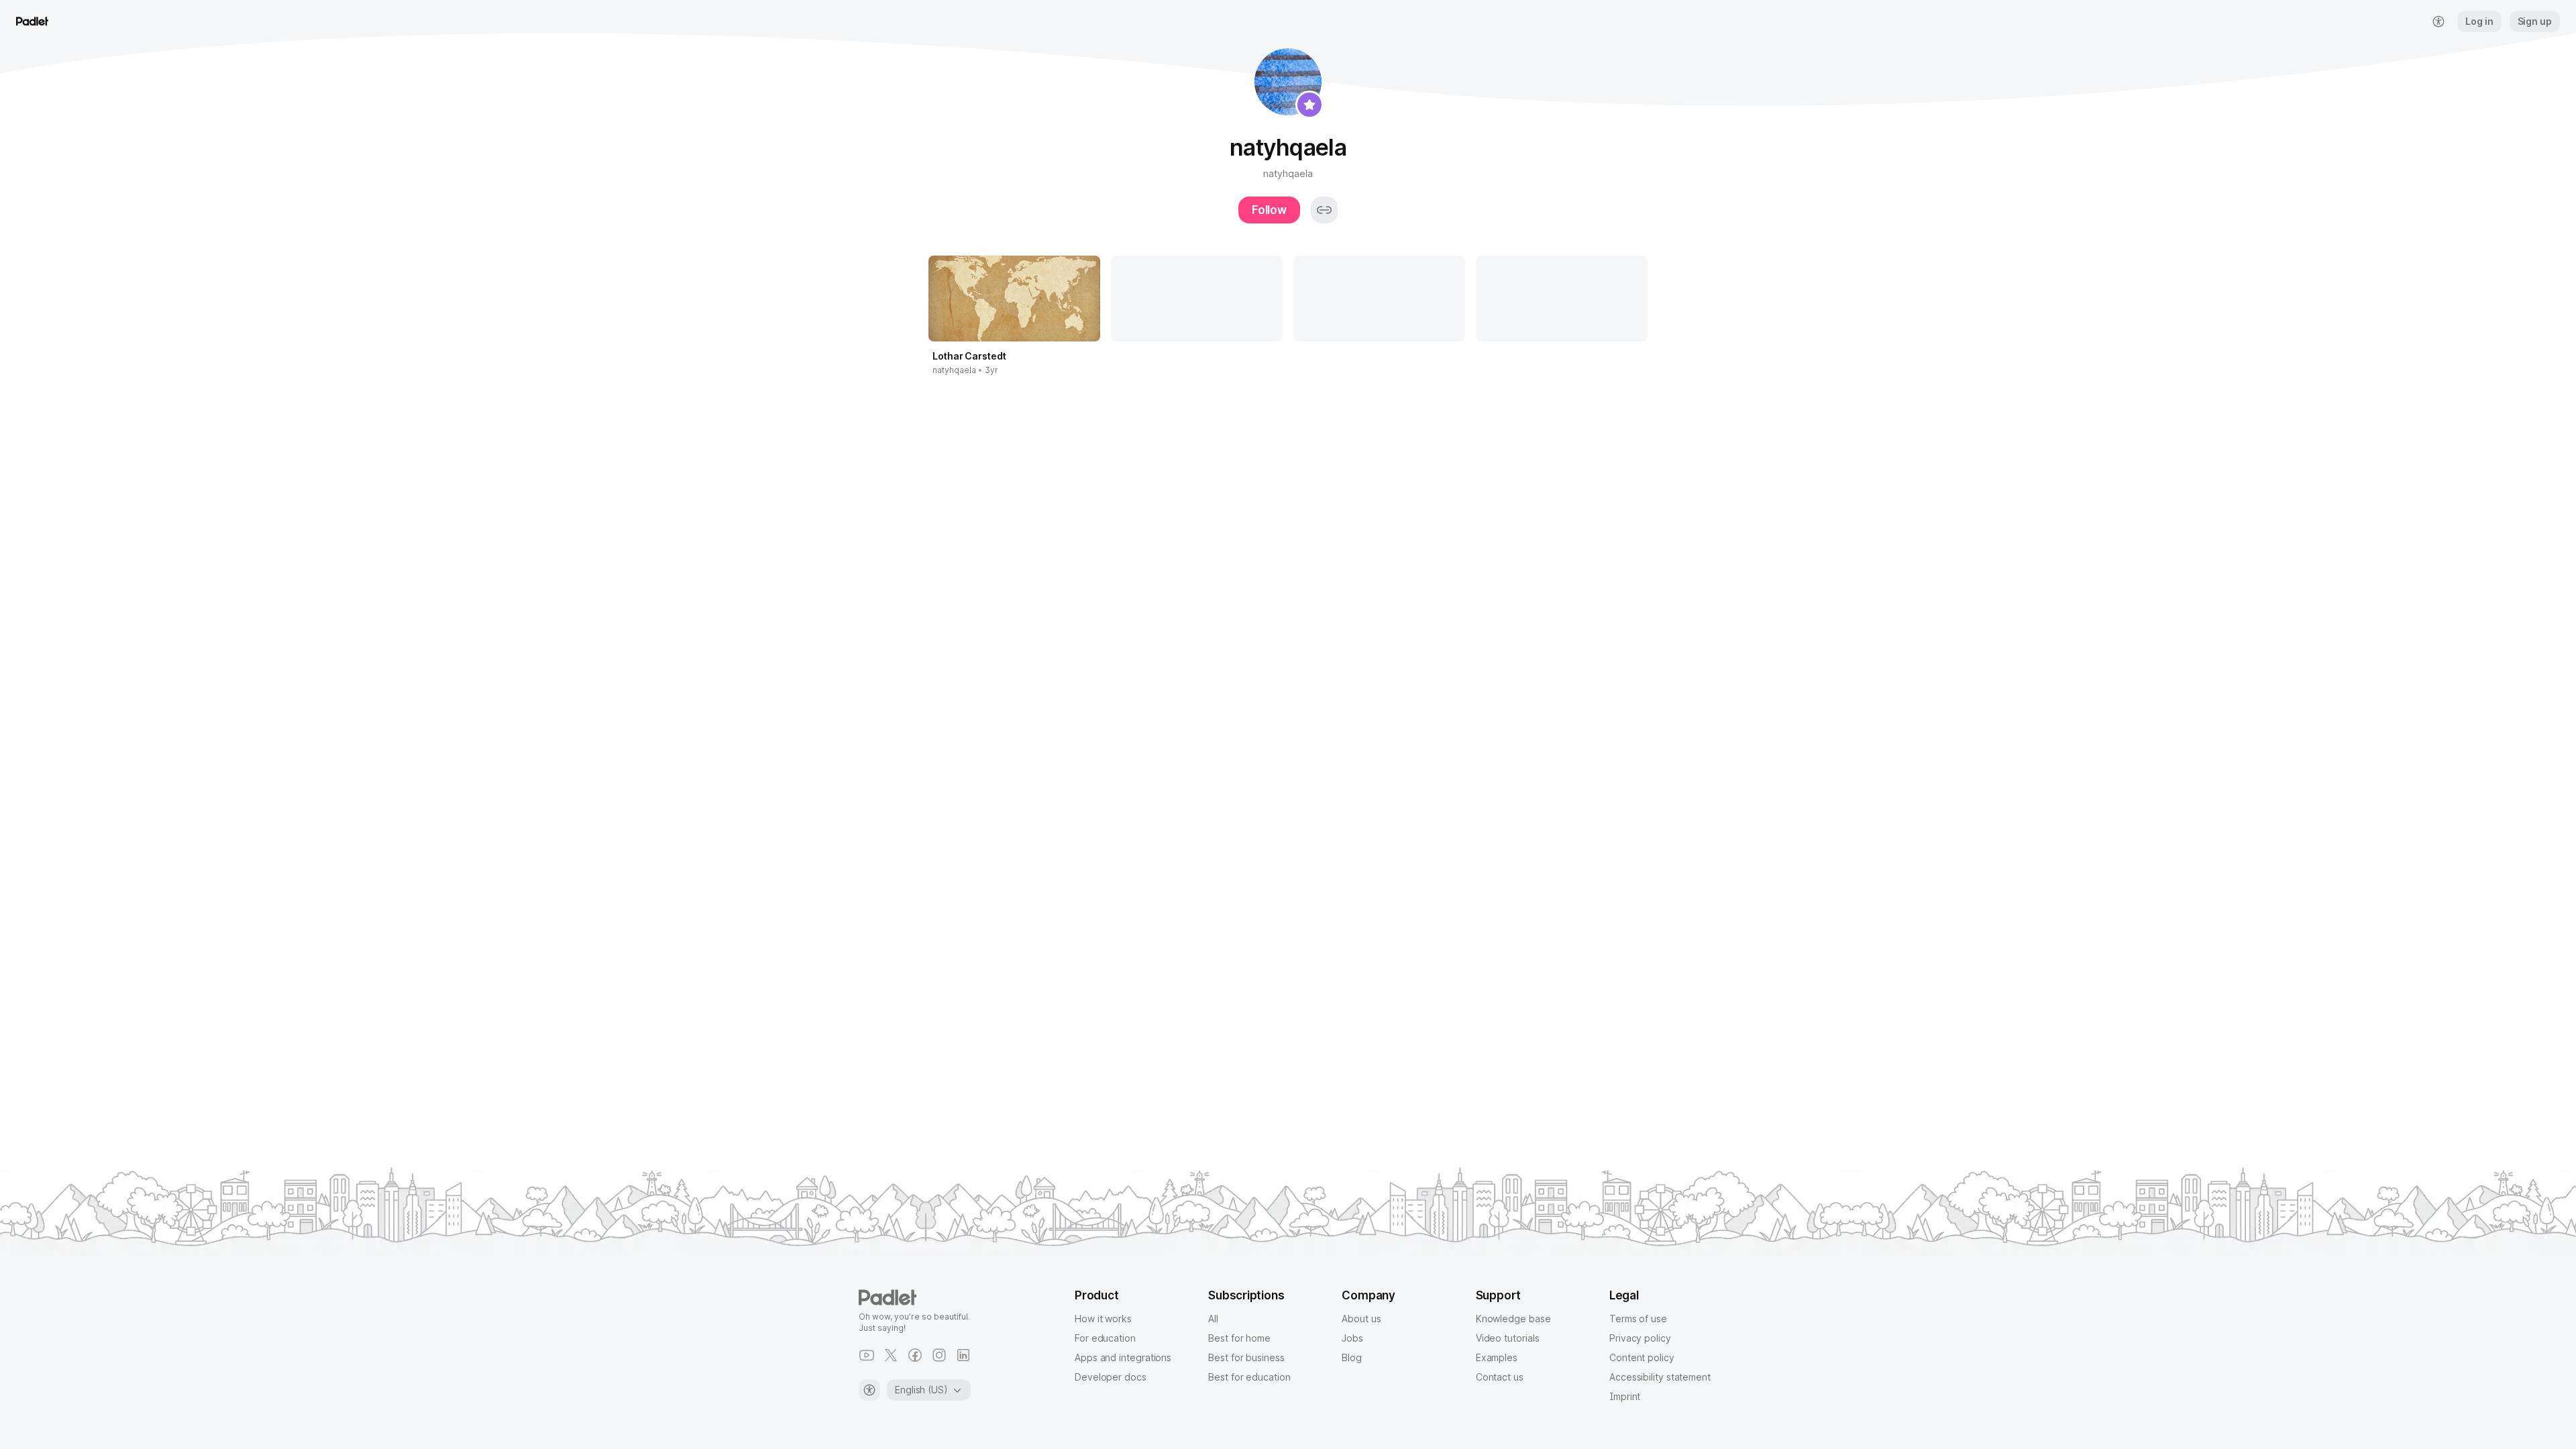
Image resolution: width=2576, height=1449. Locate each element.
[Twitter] (891, 1355)
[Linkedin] (963, 1355)
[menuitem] (2438, 21)
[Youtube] (867, 1355)
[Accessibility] (869, 1390)
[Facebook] (915, 1355)
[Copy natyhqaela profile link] (1324, 210)
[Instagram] (939, 1355)
